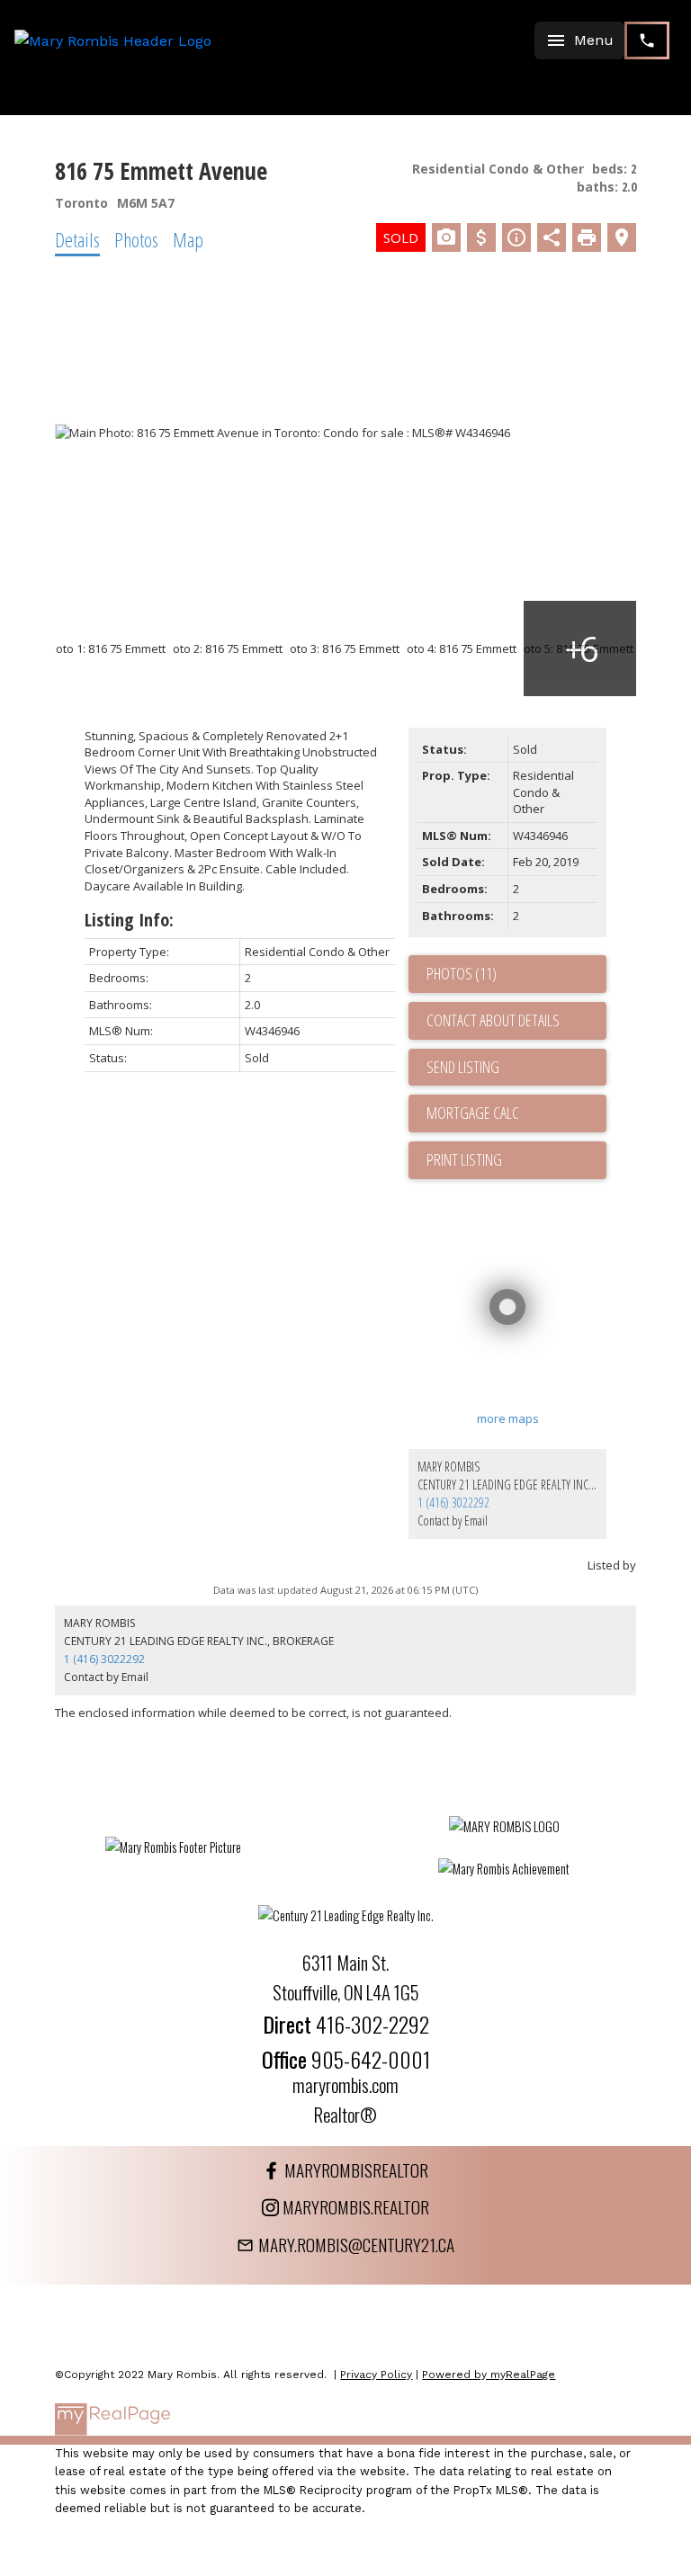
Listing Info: (129, 920)
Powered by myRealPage (489, 2375)
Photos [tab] (136, 239)
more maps (508, 1418)
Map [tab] (188, 239)
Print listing (464, 1159)
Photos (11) (462, 973)
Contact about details (493, 1020)
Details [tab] (77, 239)
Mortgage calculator (516, 1114)
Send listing (463, 1067)
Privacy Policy (376, 2375)
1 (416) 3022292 (453, 1503)
